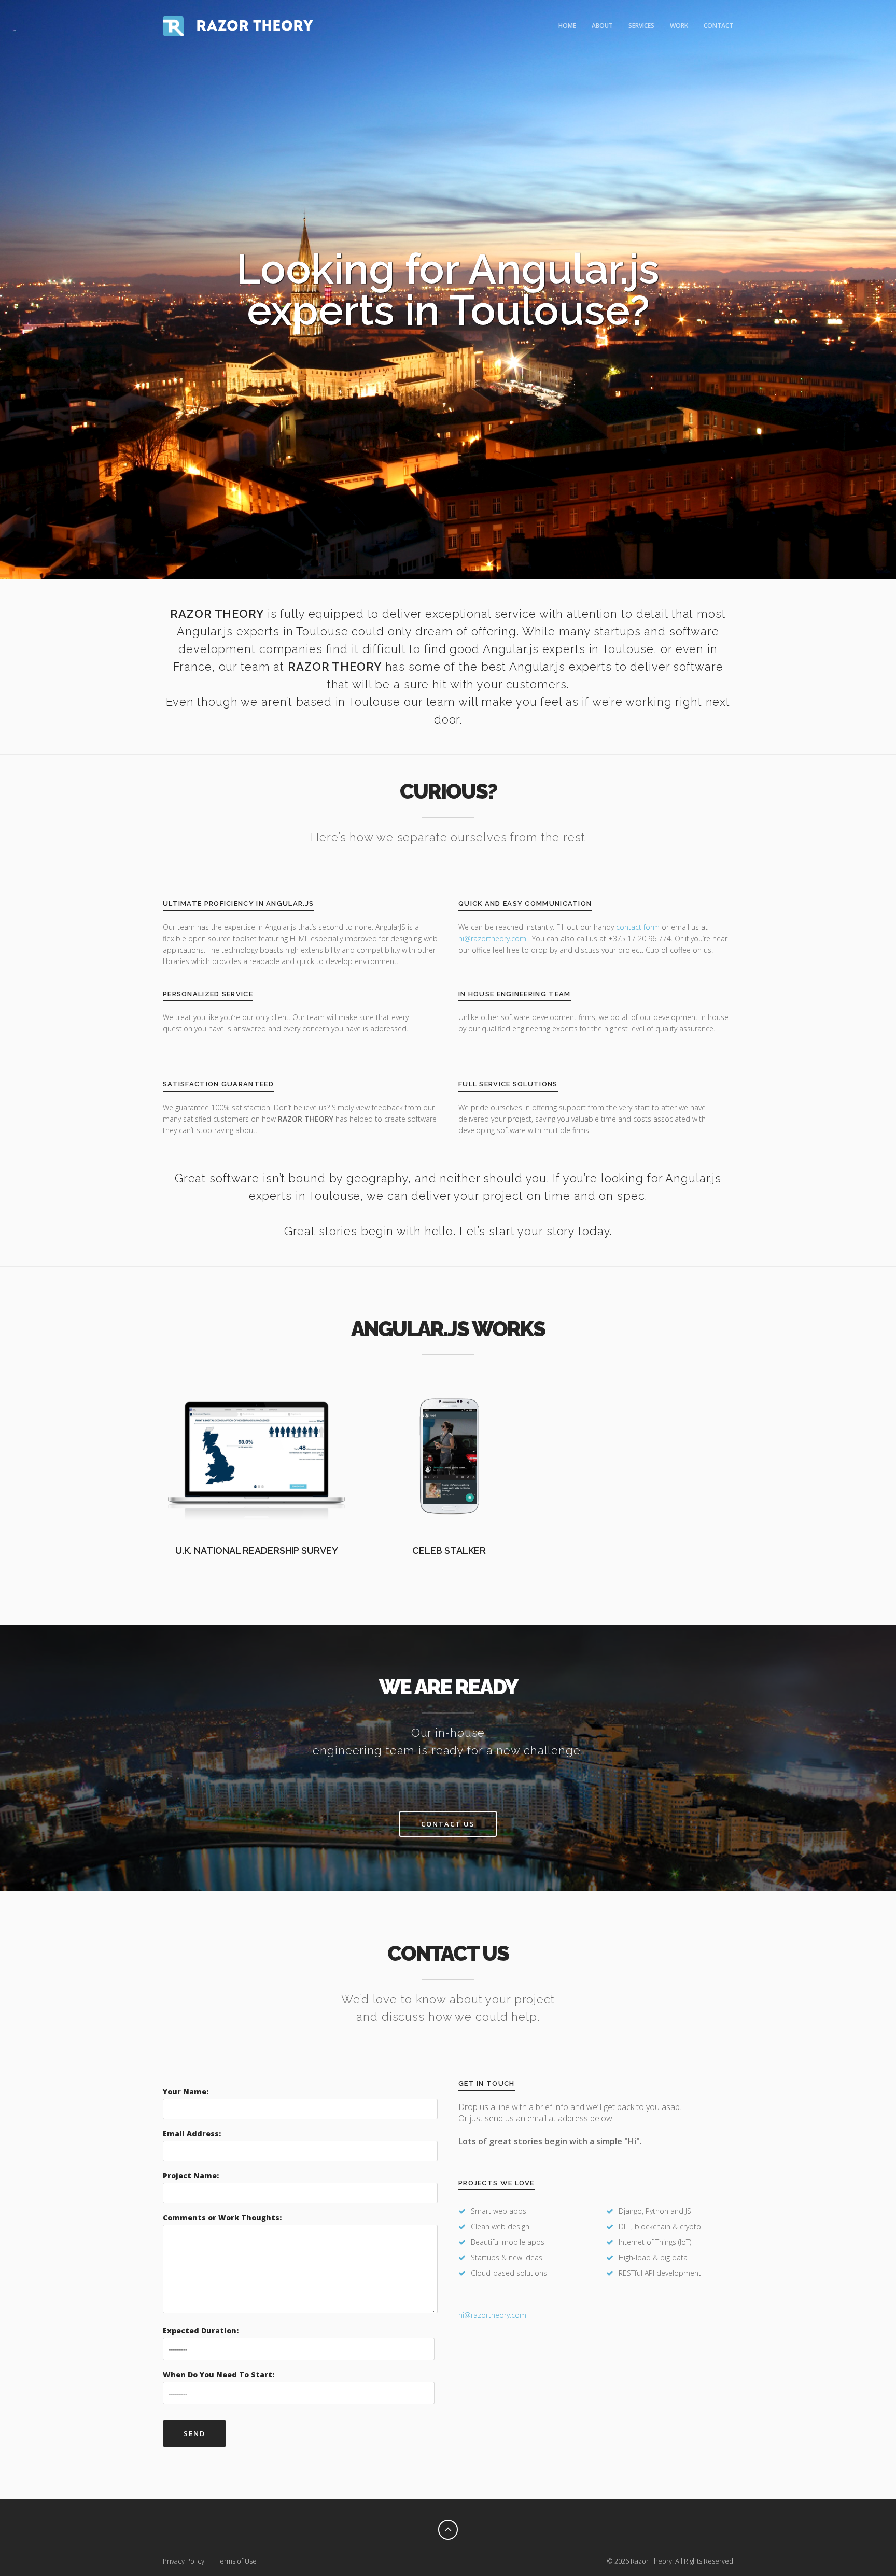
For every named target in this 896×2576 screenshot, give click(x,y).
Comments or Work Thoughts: (222, 2218)
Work (679, 26)
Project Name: (191, 2176)
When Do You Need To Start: (219, 2375)
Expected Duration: (201, 2331)
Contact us (448, 1824)
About (602, 26)
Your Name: (186, 2092)
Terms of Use (236, 2561)
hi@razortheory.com (493, 938)
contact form (638, 927)
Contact (718, 26)
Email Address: (192, 2134)
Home (567, 26)
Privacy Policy (184, 2561)
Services (641, 26)
